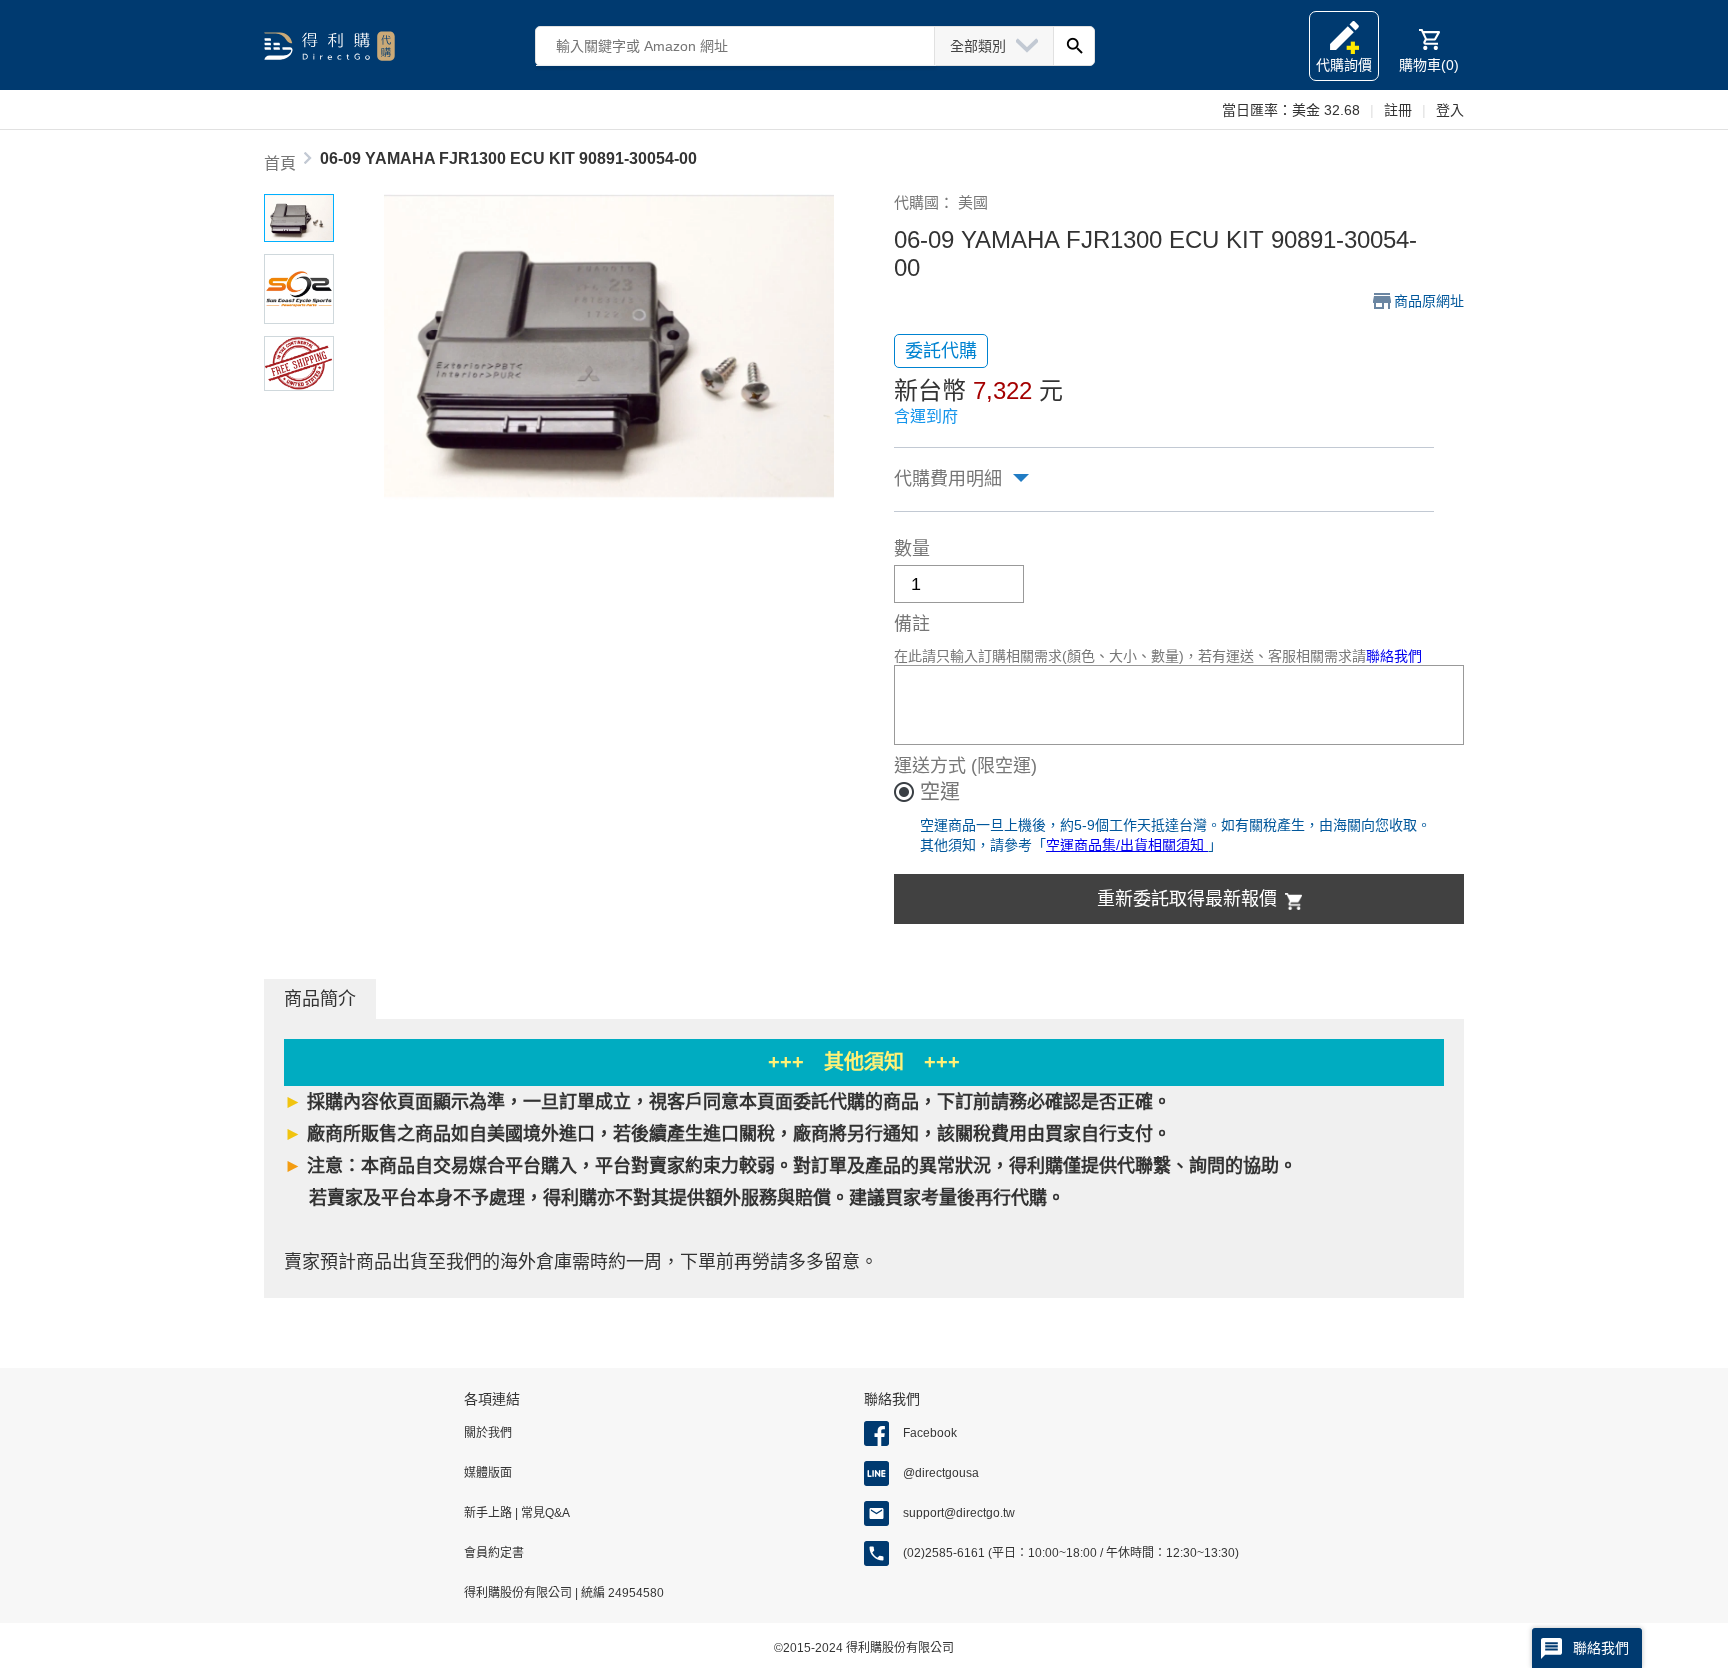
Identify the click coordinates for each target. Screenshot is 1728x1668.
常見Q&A (544, 1513)
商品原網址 (1429, 301)
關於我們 (488, 1433)
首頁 (280, 163)
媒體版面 (488, 1473)
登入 (1450, 110)
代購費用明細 (948, 479)
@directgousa (941, 1473)
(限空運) (1004, 766)
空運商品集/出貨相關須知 (1127, 845)
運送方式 (930, 766)
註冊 (1398, 110)
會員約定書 (494, 1553)
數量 (912, 549)
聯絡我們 (1394, 656)
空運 (940, 792)
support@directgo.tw (959, 1513)
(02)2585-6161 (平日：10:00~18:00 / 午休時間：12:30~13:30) (1071, 1553)
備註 (912, 624)
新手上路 (489, 1513)
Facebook (930, 1433)
